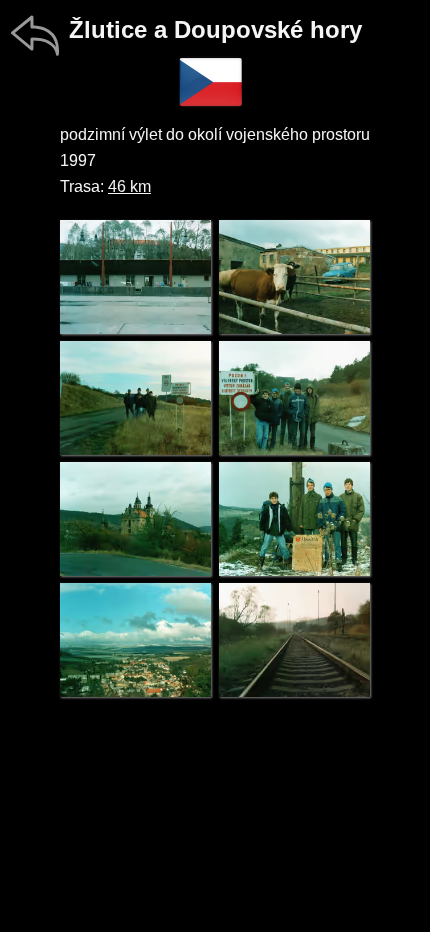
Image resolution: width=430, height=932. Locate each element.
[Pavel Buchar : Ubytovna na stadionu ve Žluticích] (135, 276)
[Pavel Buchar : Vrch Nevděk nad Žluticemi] (294, 518)
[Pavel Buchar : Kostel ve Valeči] (135, 518)
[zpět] (35, 35)
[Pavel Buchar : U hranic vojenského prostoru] (135, 397)
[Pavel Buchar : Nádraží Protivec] (294, 639)
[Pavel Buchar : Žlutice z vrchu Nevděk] (135, 639)
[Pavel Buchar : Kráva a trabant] (294, 276)
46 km (129, 186)
